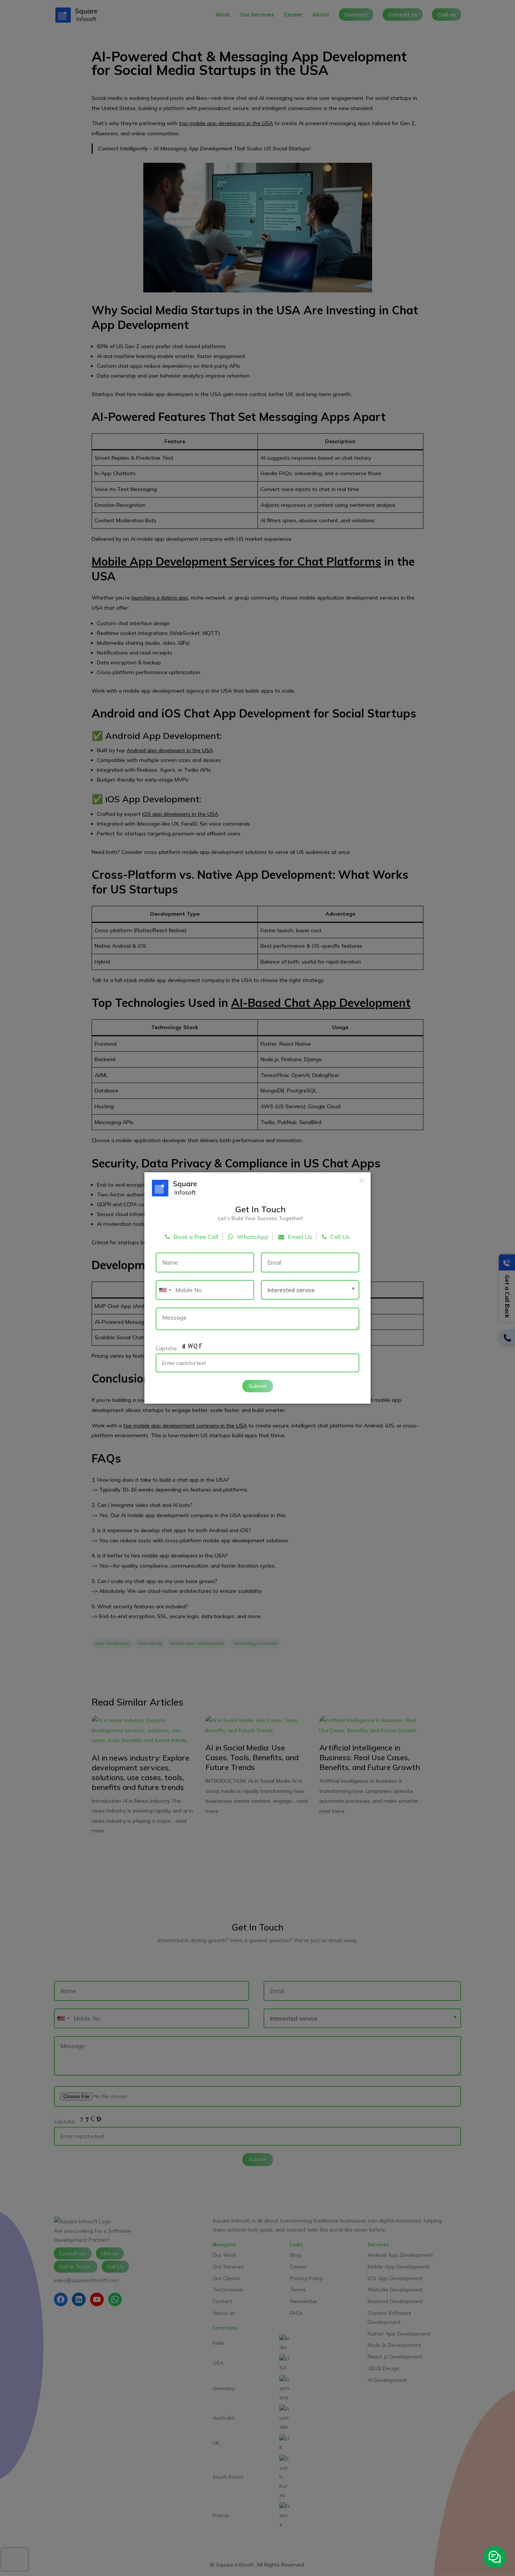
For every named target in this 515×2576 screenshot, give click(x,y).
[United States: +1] (165, 1290)
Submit (258, 1386)
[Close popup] (362, 1181)
